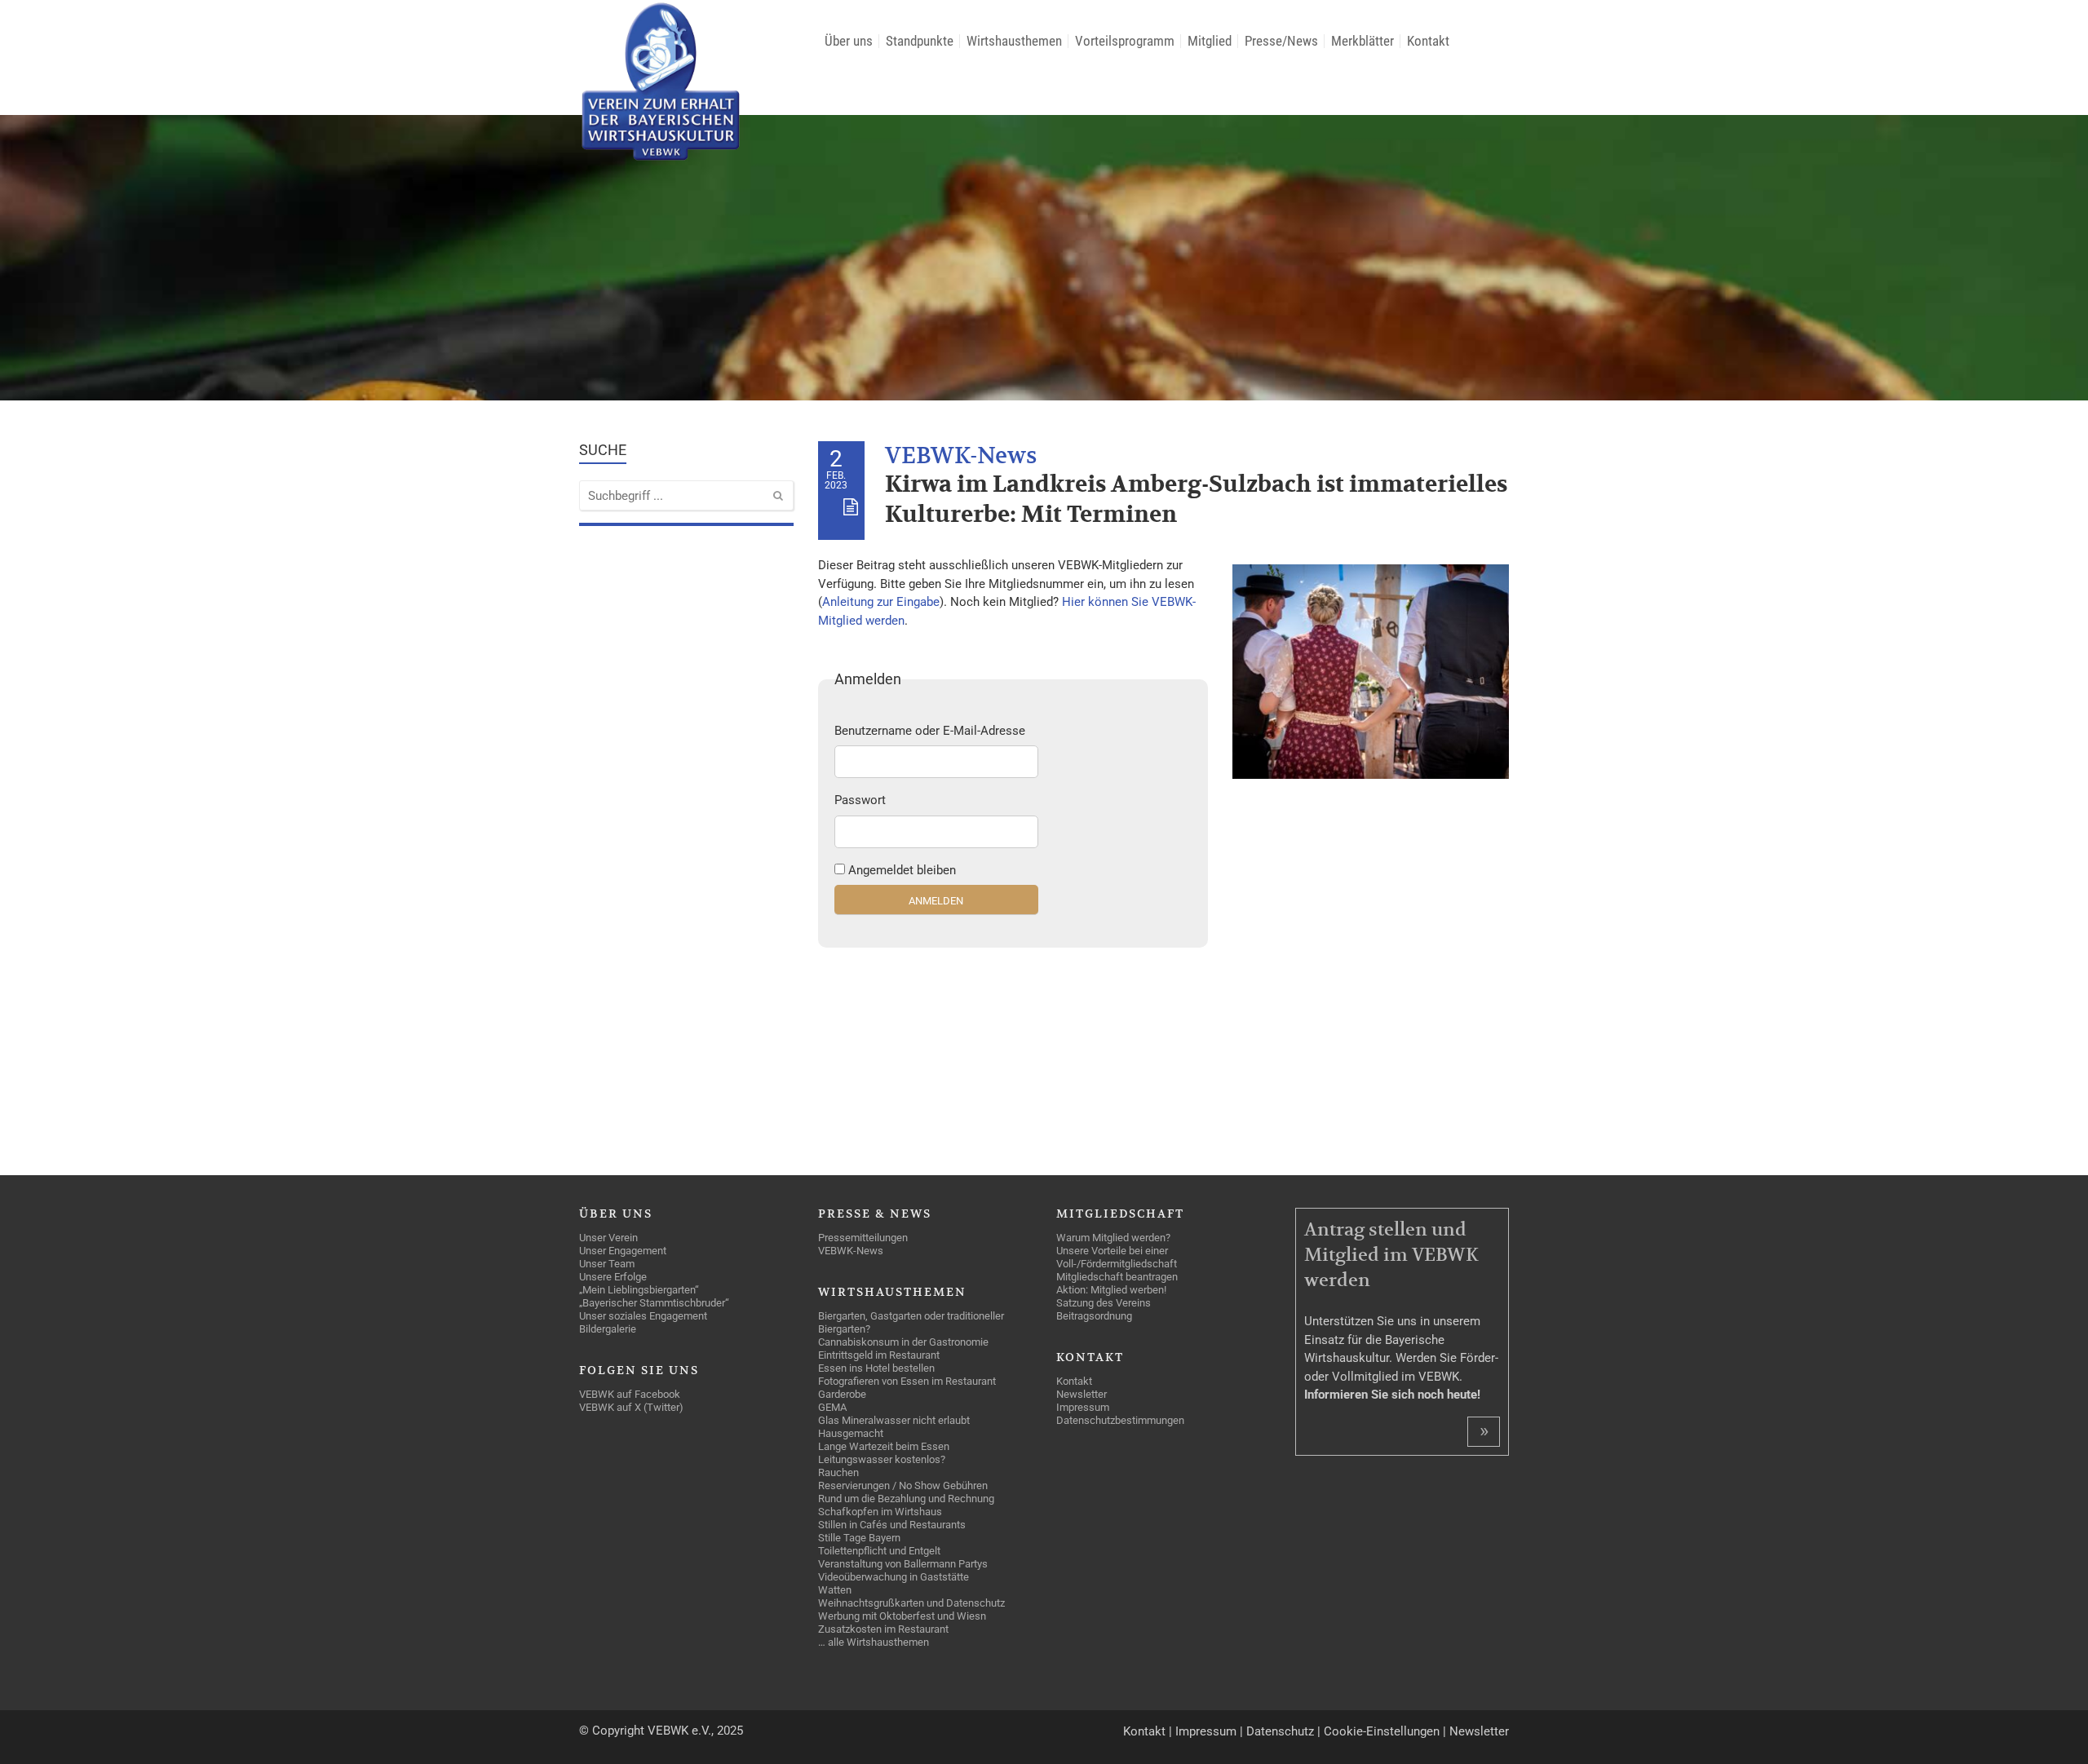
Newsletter (1479, 1731)
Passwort (860, 800)
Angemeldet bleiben (902, 870)
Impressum (1206, 1731)
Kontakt (1144, 1731)
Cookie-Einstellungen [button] (1382, 1731)
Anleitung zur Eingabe (881, 602)
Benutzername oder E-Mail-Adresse (930, 731)
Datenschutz (1280, 1731)
